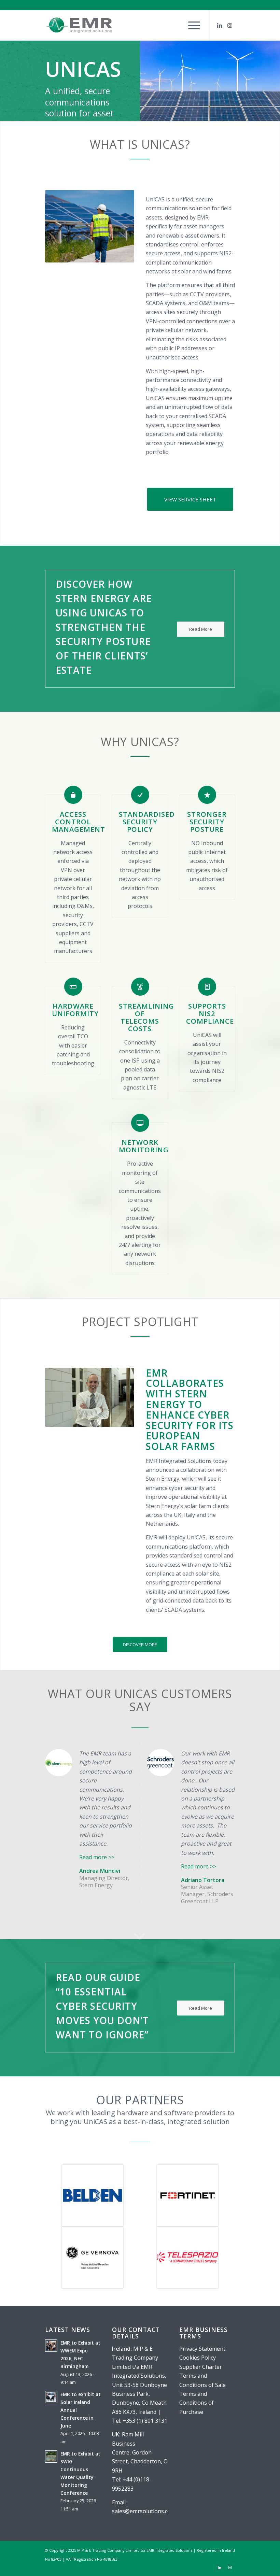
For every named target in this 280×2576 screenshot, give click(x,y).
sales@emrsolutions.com (144, 2511)
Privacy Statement (202, 2349)
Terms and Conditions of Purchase (197, 2403)
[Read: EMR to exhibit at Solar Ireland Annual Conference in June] (51, 2397)
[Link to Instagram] (230, 25)
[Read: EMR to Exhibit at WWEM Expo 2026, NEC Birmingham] (51, 2346)
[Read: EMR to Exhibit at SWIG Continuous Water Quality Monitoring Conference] (51, 2457)
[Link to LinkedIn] (220, 25)
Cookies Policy (198, 2358)
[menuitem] (191, 25)
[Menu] (191, 25)
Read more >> (97, 1857)
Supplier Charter (201, 2367)
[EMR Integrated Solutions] (79, 25)
